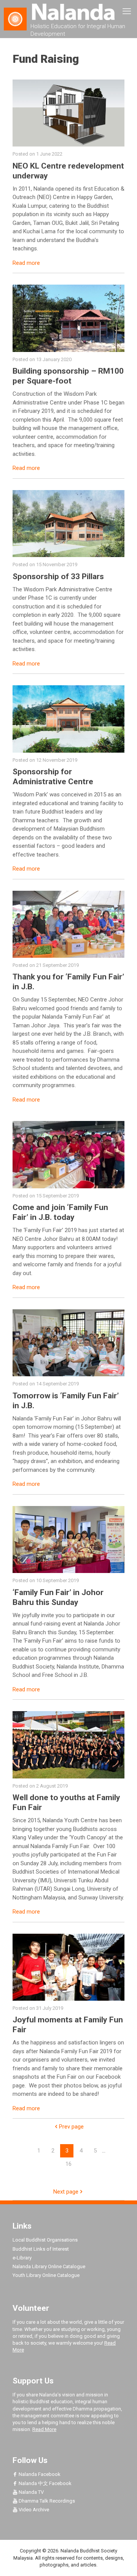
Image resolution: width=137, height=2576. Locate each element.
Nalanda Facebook (39, 2474)
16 (68, 2164)
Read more (26, 263)
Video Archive (33, 2510)
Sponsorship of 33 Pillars (58, 576)
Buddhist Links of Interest (41, 2249)
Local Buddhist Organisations (45, 2240)
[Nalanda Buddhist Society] (68, 11)
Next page (66, 2192)
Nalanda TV (31, 2492)
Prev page (71, 2127)
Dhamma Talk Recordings (46, 2501)
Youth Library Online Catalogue (46, 2275)
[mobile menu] (127, 11)
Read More (44, 2429)
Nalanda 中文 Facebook (45, 2483)
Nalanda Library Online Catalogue (49, 2266)
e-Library (22, 2258)
